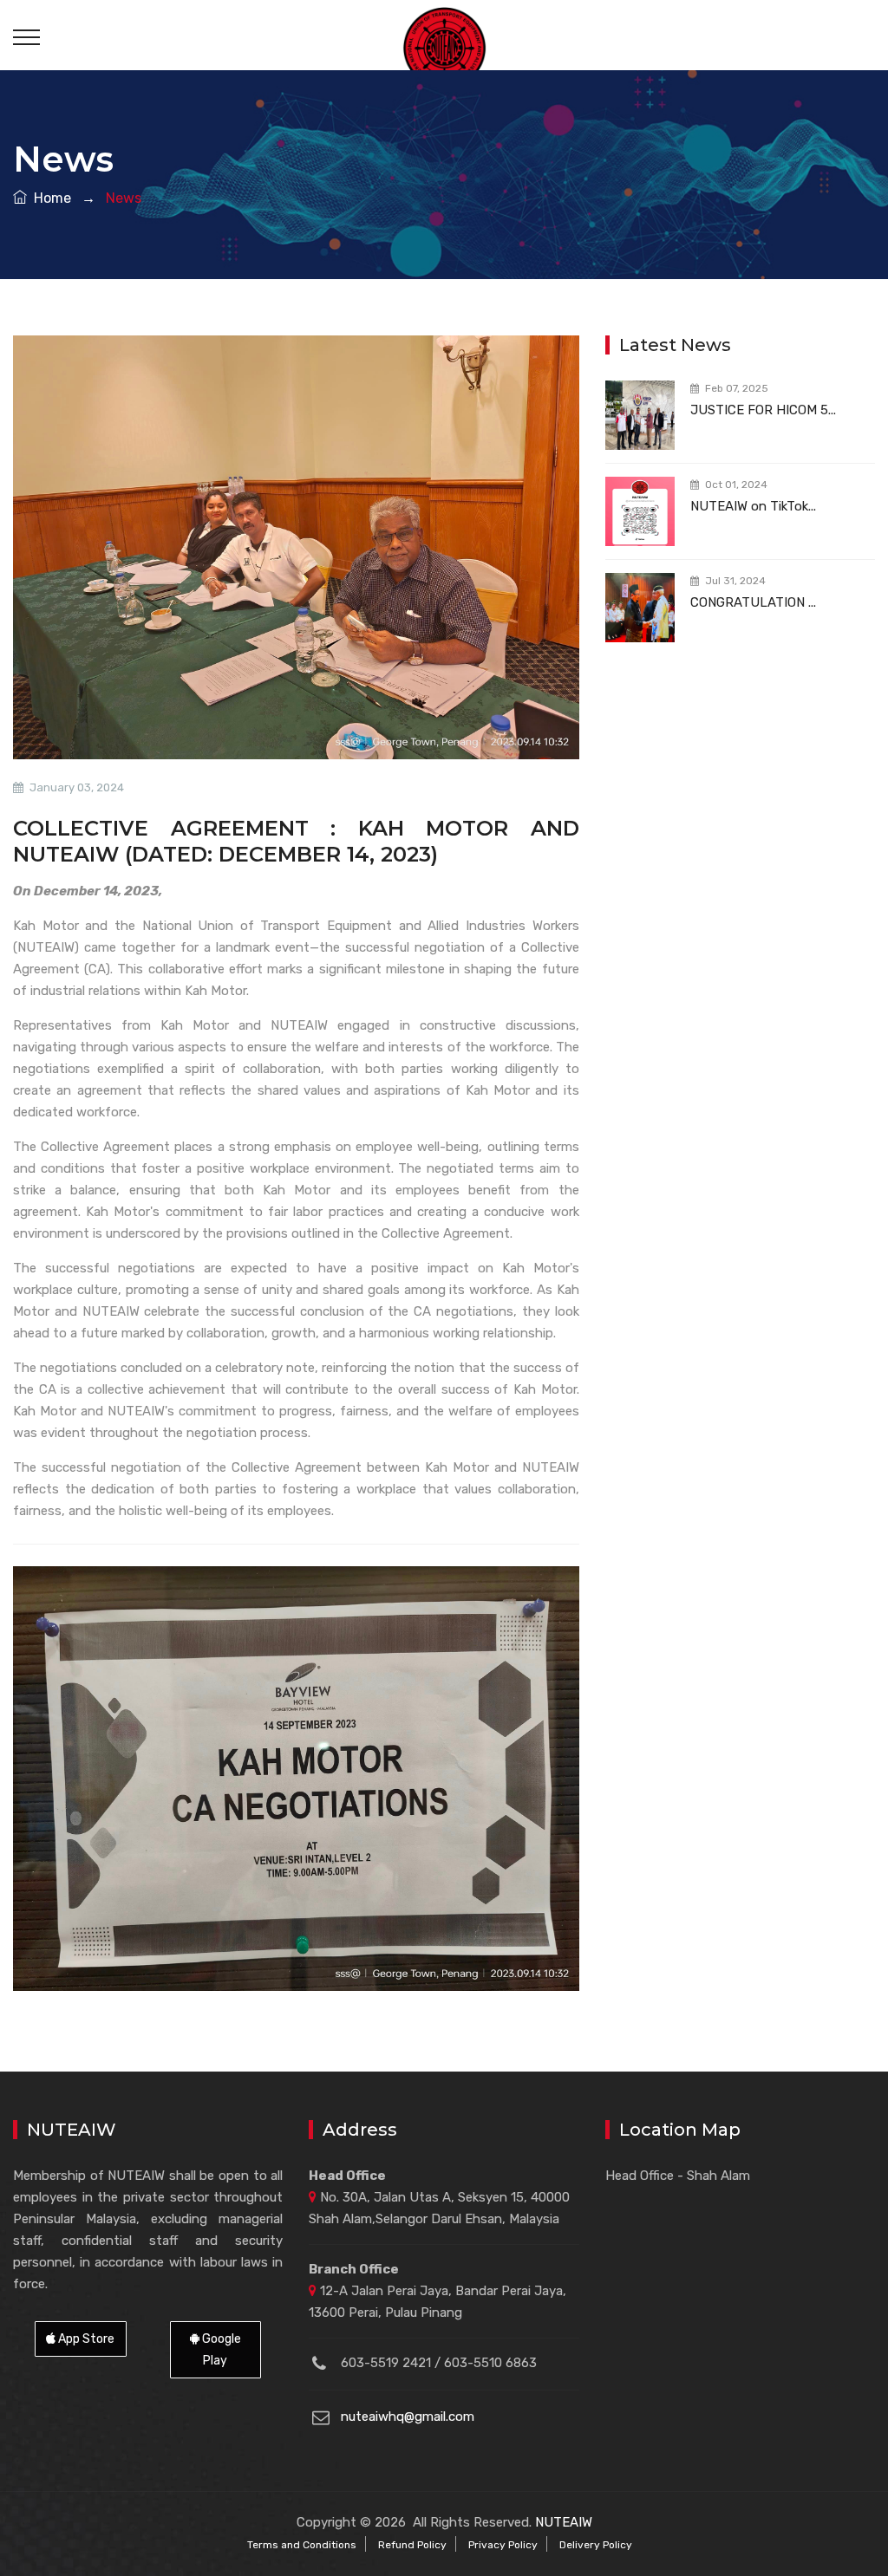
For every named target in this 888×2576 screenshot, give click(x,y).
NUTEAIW (564, 2522)
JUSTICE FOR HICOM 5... (763, 410)
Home (49, 198)
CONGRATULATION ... (753, 602)
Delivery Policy (596, 2545)
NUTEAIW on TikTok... (753, 506)
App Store (85, 2339)
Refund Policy (412, 2545)
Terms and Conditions (302, 2545)
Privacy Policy (503, 2545)
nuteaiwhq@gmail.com (408, 2417)
